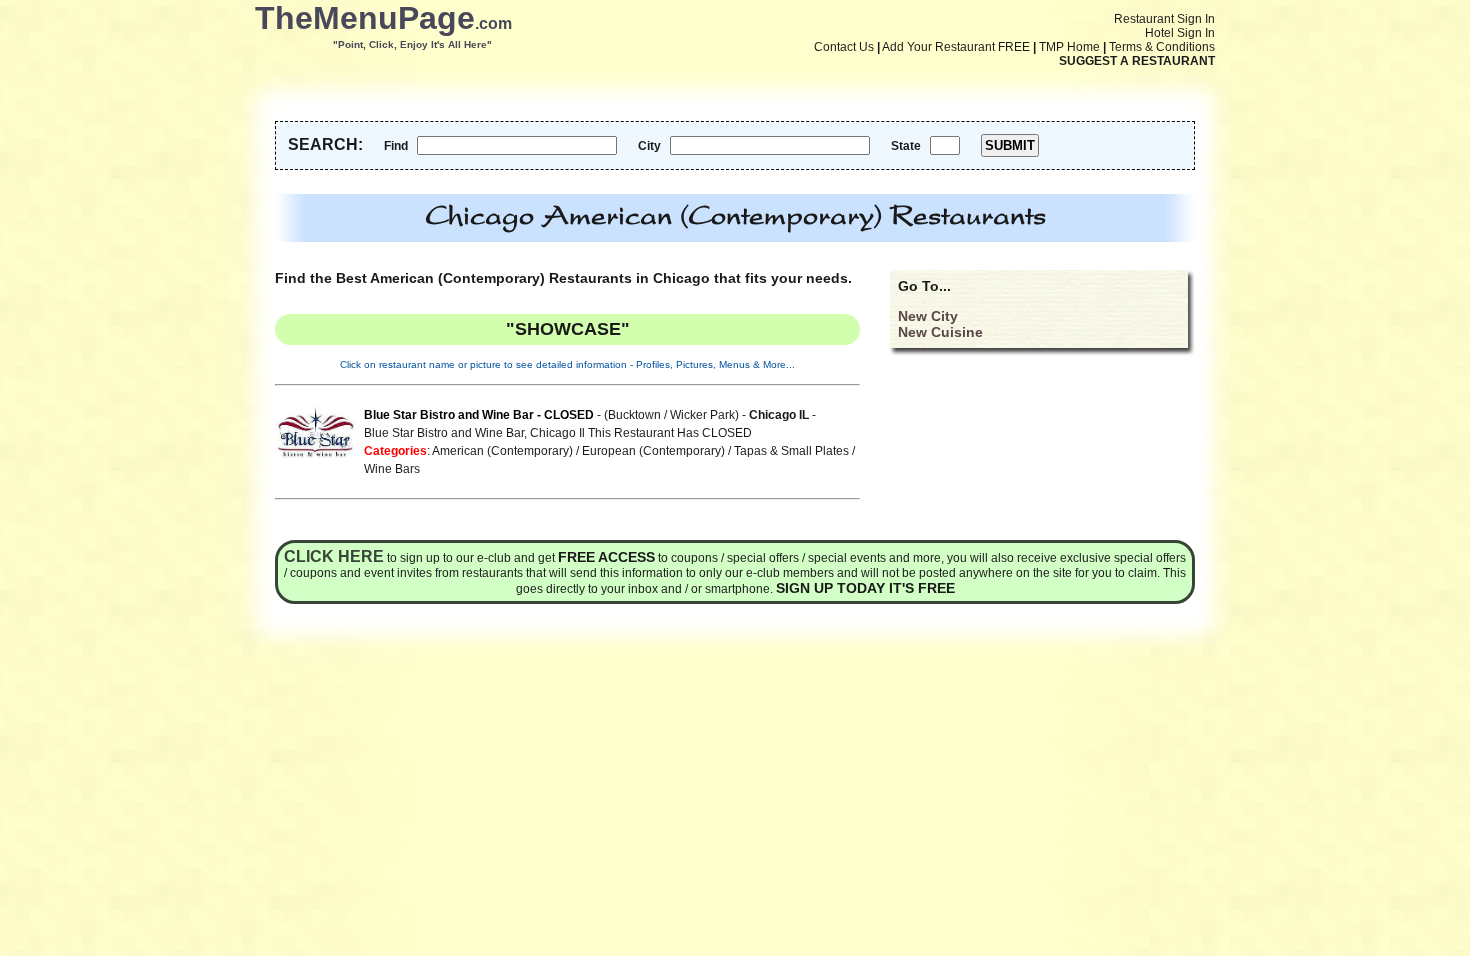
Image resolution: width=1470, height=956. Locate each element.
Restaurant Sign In (1164, 19)
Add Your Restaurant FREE (956, 47)
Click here (334, 556)
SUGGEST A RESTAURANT (1137, 61)
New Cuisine (940, 332)
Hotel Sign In (1180, 33)
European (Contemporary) (653, 451)
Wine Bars (392, 469)
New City (928, 316)
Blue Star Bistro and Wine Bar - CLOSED (479, 415)
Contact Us (844, 47)
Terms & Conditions (1162, 47)
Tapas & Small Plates (791, 451)
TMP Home (1069, 47)
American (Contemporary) (502, 451)
